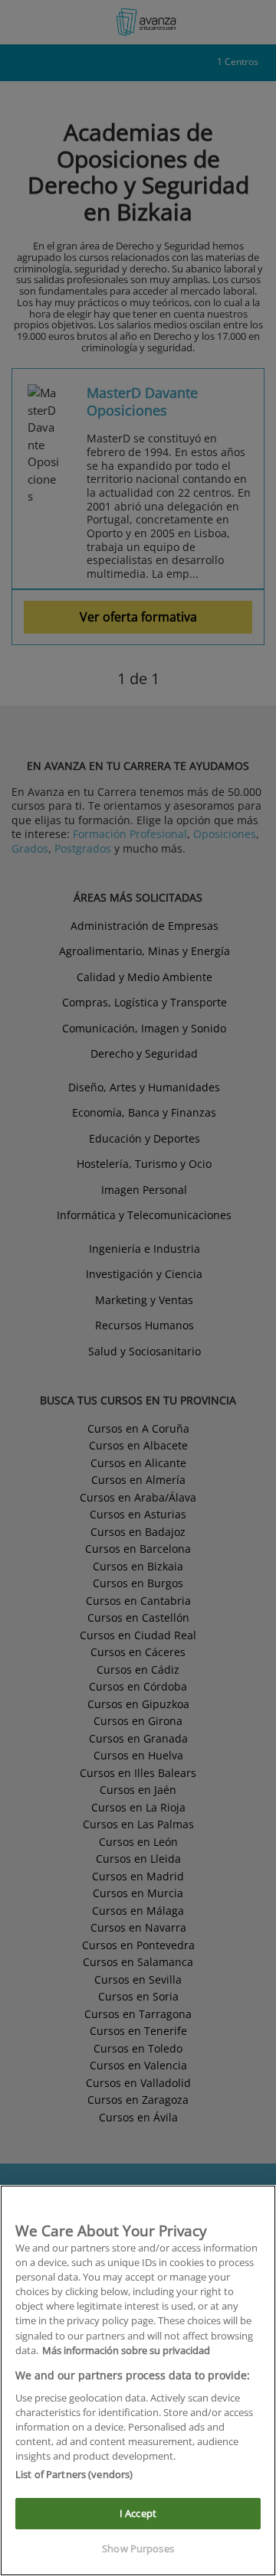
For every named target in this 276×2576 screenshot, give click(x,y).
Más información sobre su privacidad (126, 2350)
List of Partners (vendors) (74, 2474)
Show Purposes (138, 2548)
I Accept (138, 2513)
